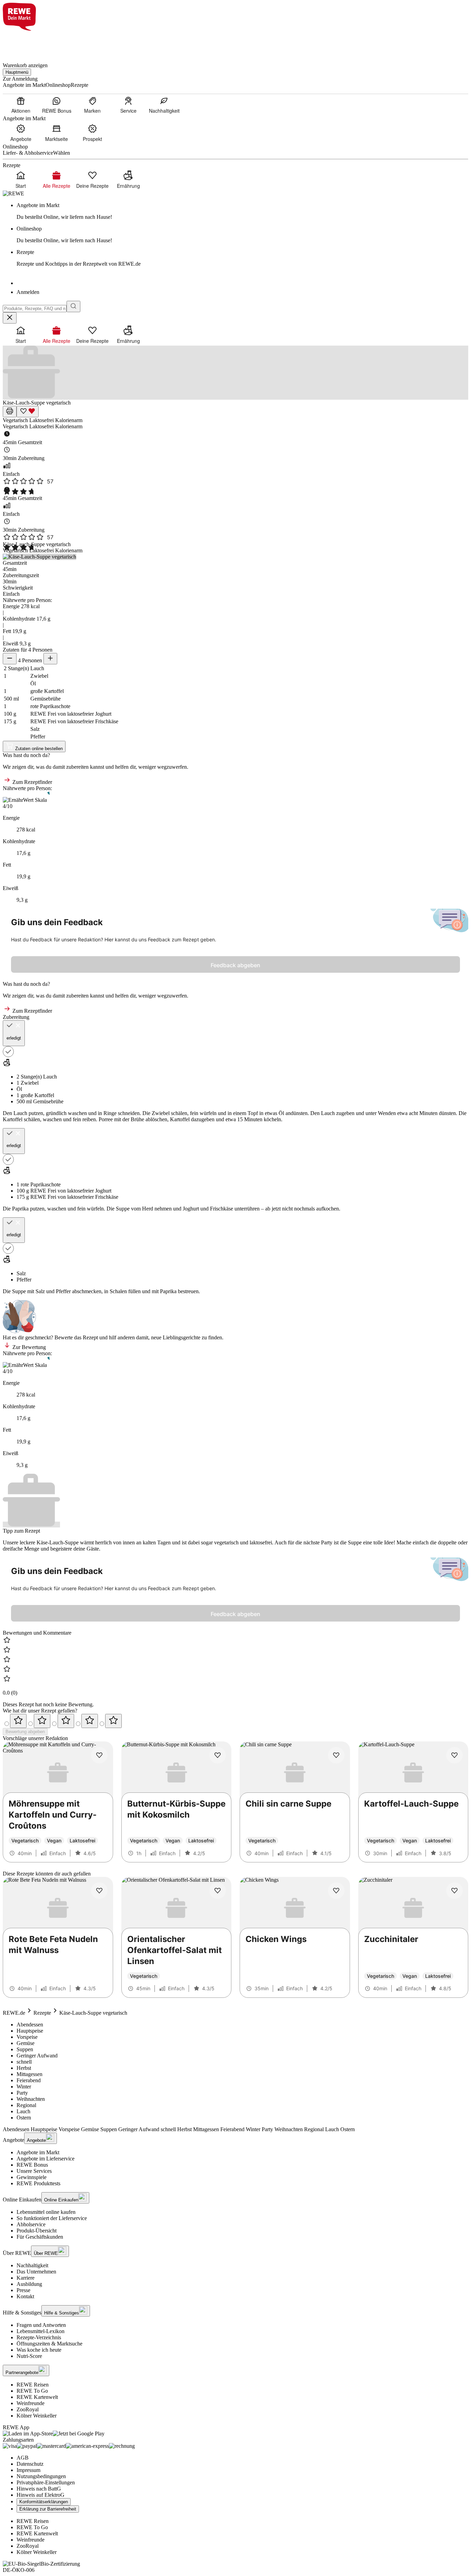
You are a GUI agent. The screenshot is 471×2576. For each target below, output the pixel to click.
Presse (23, 2290)
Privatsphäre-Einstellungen (46, 2482)
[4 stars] (90, 1721)
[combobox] (35, 309)
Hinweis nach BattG (39, 2489)
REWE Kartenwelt (37, 2397)
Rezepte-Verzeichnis (39, 2337)
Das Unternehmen (36, 2272)
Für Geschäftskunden (40, 2237)
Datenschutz (30, 2464)
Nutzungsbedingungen (41, 2476)
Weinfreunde (31, 2403)
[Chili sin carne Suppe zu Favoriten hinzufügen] (336, 1755)
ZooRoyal (28, 2409)
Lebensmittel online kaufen (46, 2212)
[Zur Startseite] (26, 43)
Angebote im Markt (38, 2152)
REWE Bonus (32, 2165)
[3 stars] (66, 1721)
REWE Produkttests (38, 2183)
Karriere (26, 2278)
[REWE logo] (13, 193)
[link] (242, 211)
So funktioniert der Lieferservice (52, 2218)
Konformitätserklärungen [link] (44, 2502)
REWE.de (14, 2013)
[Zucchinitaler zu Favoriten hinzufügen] (454, 1891)
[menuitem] (21, 105)
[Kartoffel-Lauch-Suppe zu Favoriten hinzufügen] (454, 1755)
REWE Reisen (33, 2385)
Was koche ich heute (39, 2350)
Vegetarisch (16, 420)
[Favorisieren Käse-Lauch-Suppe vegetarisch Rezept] (28, 412)
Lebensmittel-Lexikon (41, 2331)
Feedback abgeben (235, 965)
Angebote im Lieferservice (46, 2159)
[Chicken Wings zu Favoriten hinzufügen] (336, 1891)
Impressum (28, 2470)
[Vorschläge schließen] (10, 318)
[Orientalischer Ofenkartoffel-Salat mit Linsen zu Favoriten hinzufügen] (218, 1891)
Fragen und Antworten (41, 2325)
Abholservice (31, 2224)
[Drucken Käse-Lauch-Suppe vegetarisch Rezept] (10, 412)
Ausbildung (29, 2284)
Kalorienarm (69, 420)
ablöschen (156, 1119)
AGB (23, 2458)
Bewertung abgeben (25, 1732)
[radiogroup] (235, 1721)
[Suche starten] (73, 306)
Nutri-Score (29, 2356)
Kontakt (25, 2296)
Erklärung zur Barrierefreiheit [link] (48, 2509)
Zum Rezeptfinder (32, 782)
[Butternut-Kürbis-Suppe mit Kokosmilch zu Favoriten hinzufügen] (218, 1755)
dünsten (299, 1113)
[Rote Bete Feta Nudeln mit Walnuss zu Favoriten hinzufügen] (99, 1891)
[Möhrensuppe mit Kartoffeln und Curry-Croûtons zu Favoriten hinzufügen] (99, 1755)
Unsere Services (34, 2171)
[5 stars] (113, 1721)
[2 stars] (42, 1721)
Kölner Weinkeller (37, 2416)
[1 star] (18, 1721)
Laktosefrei (42, 420)
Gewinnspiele (32, 2177)
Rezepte (42, 2013)
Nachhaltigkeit (32, 2265)
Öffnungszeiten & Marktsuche (49, 2344)
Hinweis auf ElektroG (41, 2495)
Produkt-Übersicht (37, 2231)
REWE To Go (32, 2391)
